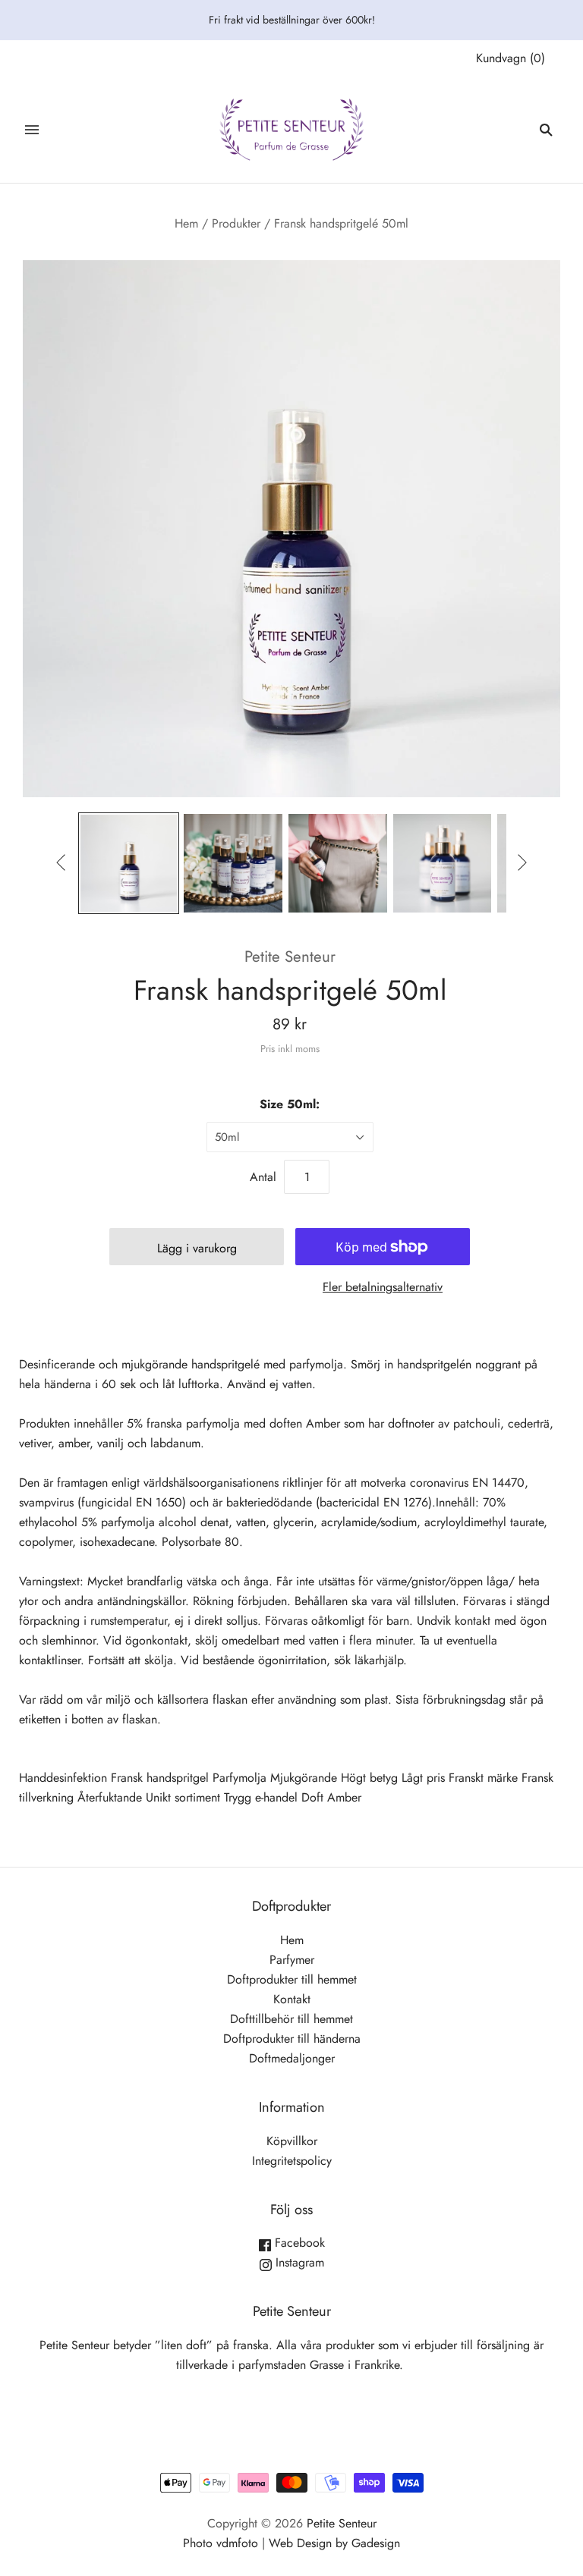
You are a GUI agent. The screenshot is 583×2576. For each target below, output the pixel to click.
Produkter (236, 223)
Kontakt (292, 1999)
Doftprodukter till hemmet (292, 1979)
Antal (263, 1177)
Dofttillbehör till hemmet (291, 2019)
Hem (186, 223)
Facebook (298, 2243)
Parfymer (292, 1960)
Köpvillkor (292, 2141)
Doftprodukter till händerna (292, 2039)
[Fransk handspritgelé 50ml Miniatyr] (129, 863)
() (511, 58)
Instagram (298, 2262)
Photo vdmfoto (221, 2543)
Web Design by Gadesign (334, 2543)
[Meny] (32, 130)
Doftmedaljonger (292, 2058)
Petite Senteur (290, 957)
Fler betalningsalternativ (383, 1287)
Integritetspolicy (292, 2161)
